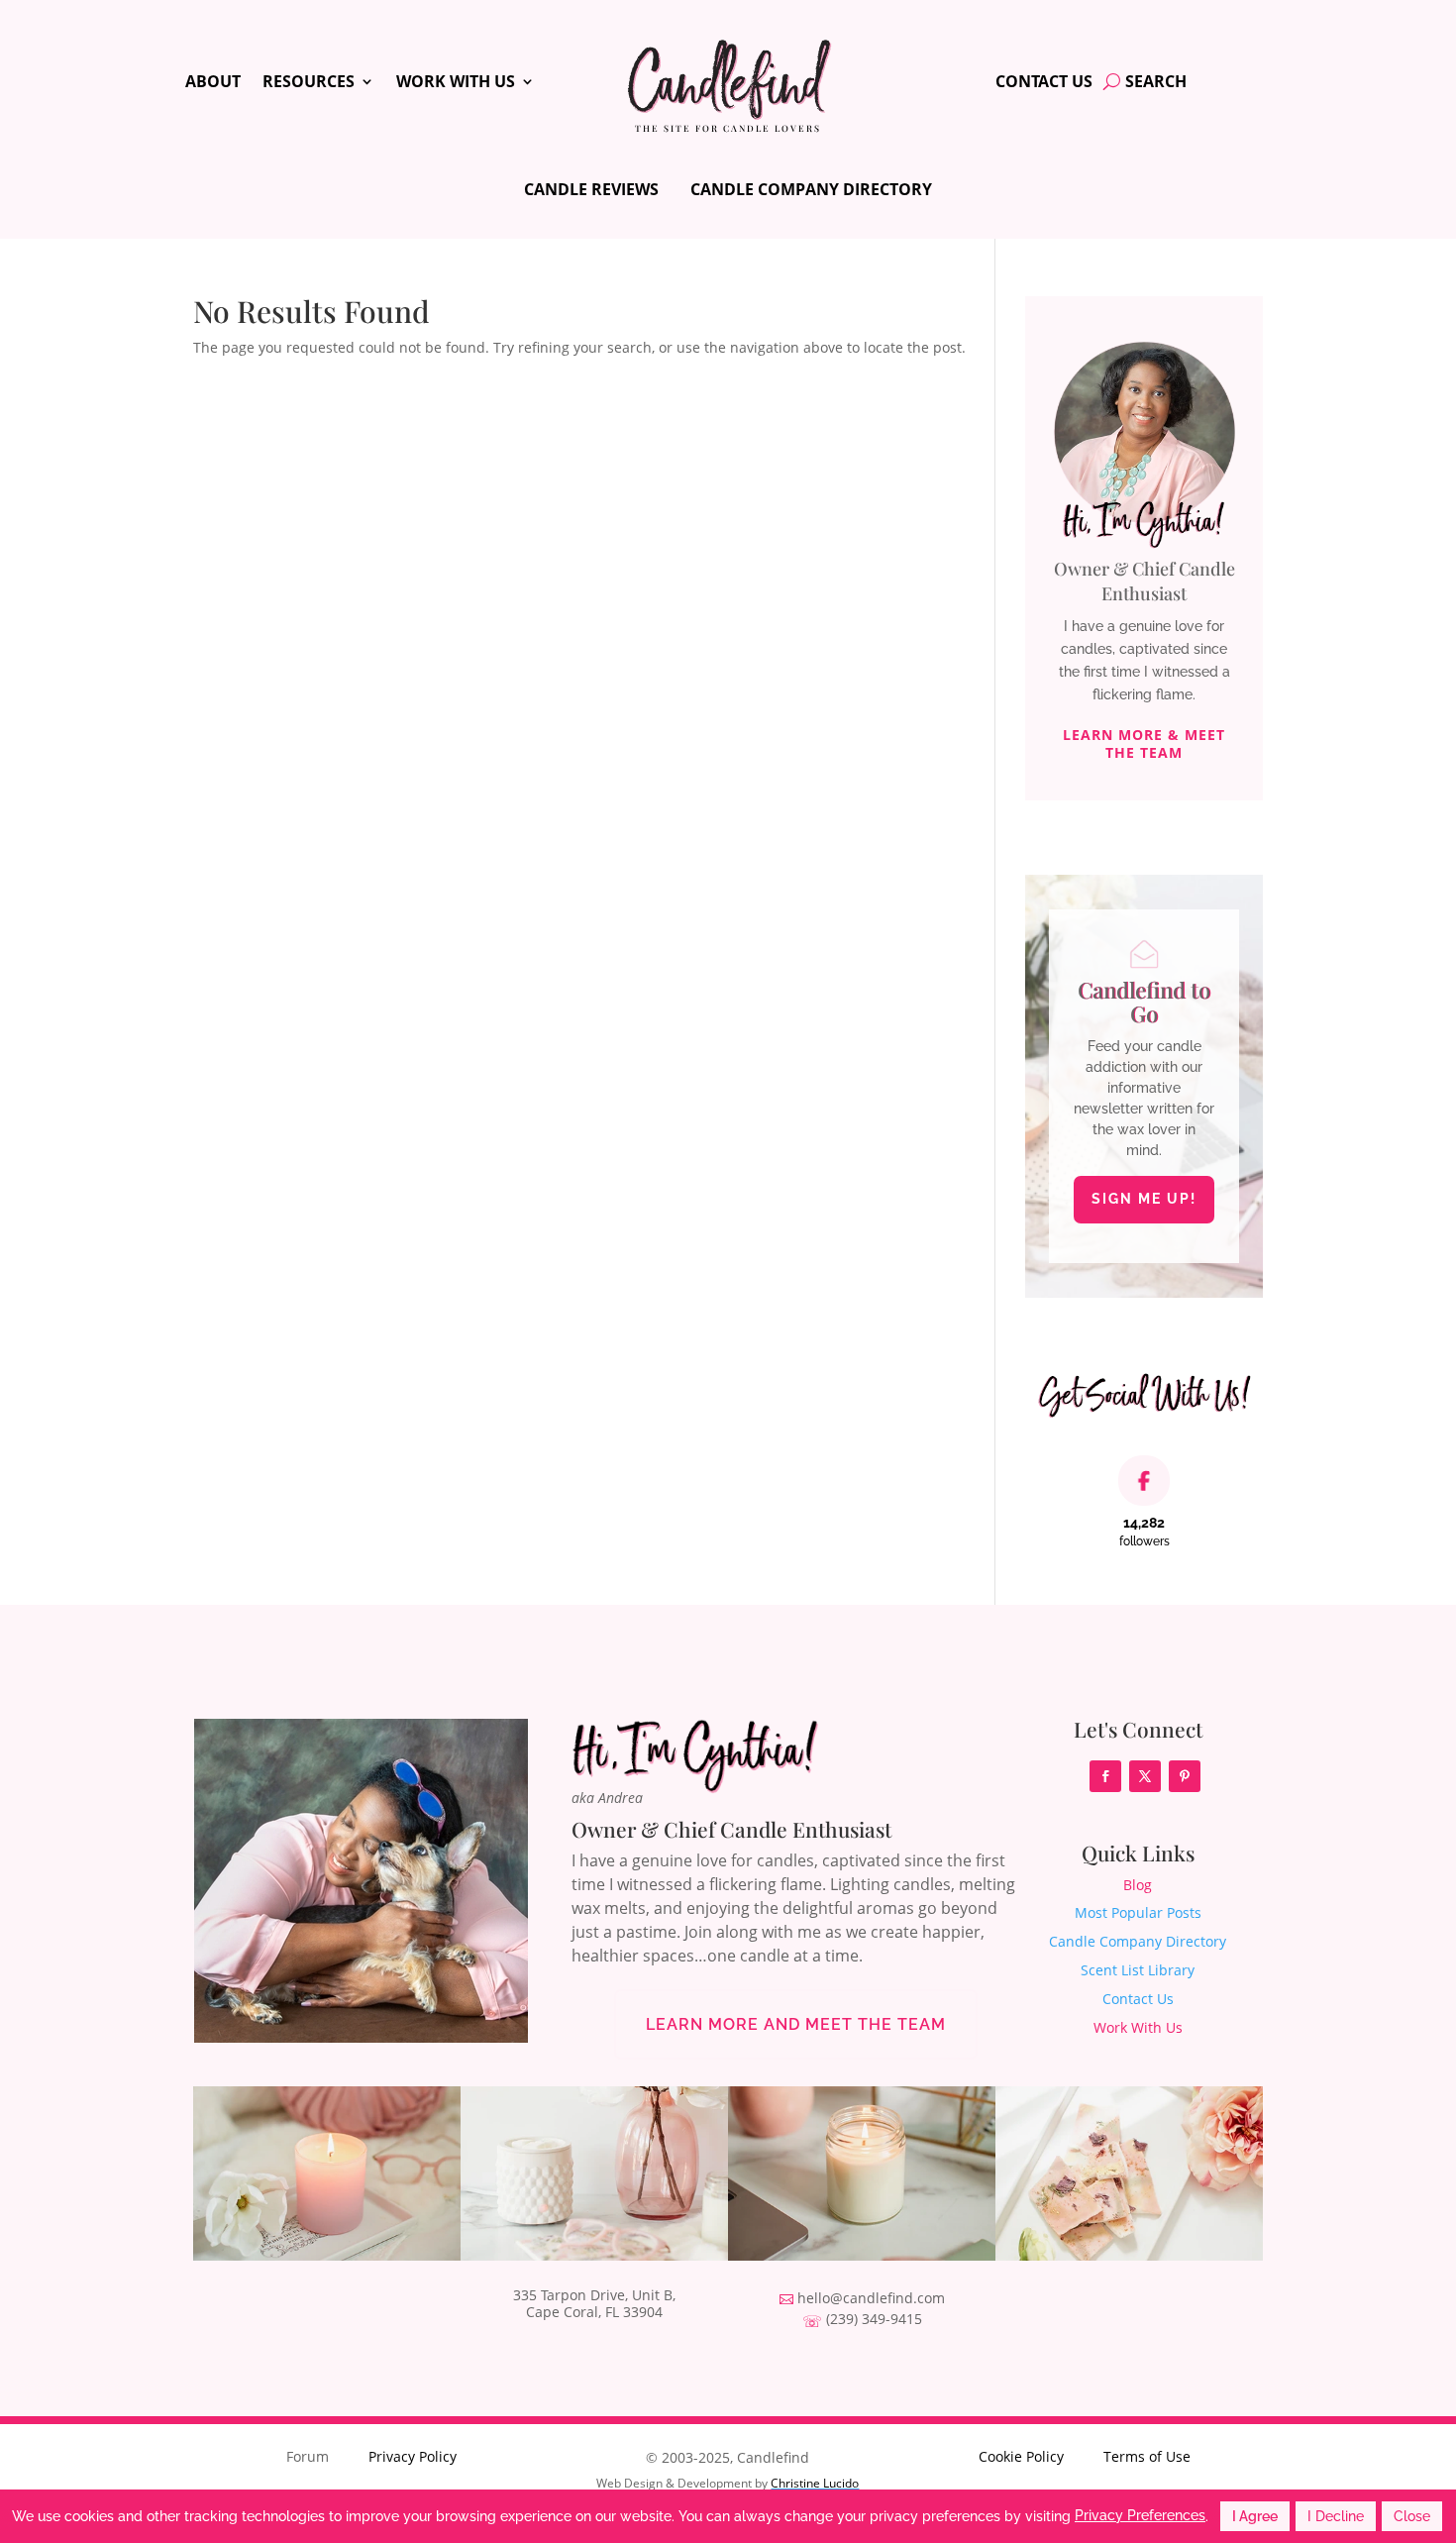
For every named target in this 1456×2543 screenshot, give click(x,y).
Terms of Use (1147, 2456)
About (213, 83)
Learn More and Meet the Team (796, 2024)
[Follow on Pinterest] (1185, 1776)
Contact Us (1044, 83)
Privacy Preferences (1140, 2515)
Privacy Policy (413, 2456)
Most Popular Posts (1138, 1912)
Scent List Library (1138, 1970)
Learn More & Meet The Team (1144, 743)
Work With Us (456, 83)
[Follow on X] (1145, 1776)
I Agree (1255, 2516)
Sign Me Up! (1144, 1199)
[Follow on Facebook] (1105, 1776)
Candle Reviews (591, 189)
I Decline (1336, 2516)
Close (1412, 2516)
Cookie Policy (1021, 2456)
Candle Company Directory (811, 189)
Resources (309, 83)
